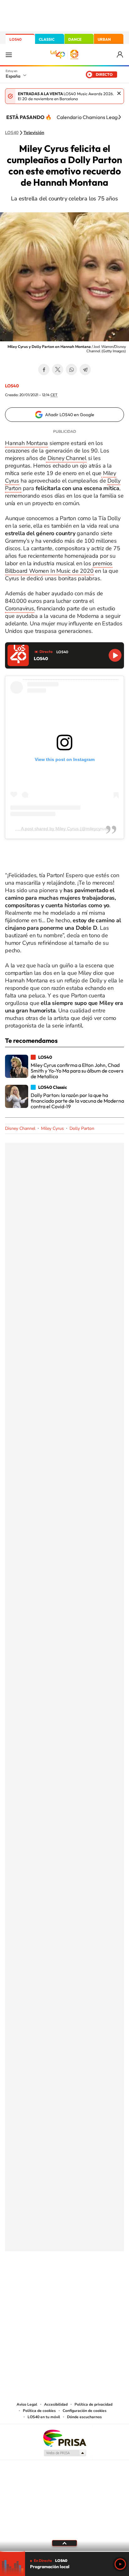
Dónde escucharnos (84, 2417)
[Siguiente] (120, 117)
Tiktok (39, 2282)
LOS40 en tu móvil (44, 2417)
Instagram (27, 2282)
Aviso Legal (27, 2404)
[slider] (64, 2551)
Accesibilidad (56, 2404)
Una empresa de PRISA (64, 2438)
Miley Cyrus (52, 1128)
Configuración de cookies (85, 2411)
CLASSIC (47, 39)
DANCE (75, 39)
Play (120, 2564)
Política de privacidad (93, 2404)
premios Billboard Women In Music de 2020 (59, 567)
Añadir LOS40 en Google (70, 415)
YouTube (52, 2282)
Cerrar (119, 93)
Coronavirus (20, 608)
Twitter (58, 370)
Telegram (85, 370)
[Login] (120, 55)
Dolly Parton (82, 1128)
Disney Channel (66, 458)
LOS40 (15, 39)
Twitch (90, 2282)
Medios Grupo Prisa (65, 2453)
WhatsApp (71, 370)
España (13, 76)
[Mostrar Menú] (9, 54)
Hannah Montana (26, 443)
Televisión (34, 133)
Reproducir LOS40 (115, 655)
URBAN (104, 39)
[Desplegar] (64, 2543)
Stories (102, 2282)
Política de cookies (39, 2411)
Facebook (44, 370)
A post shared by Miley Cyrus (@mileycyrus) (65, 829)
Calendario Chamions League (90, 117)
